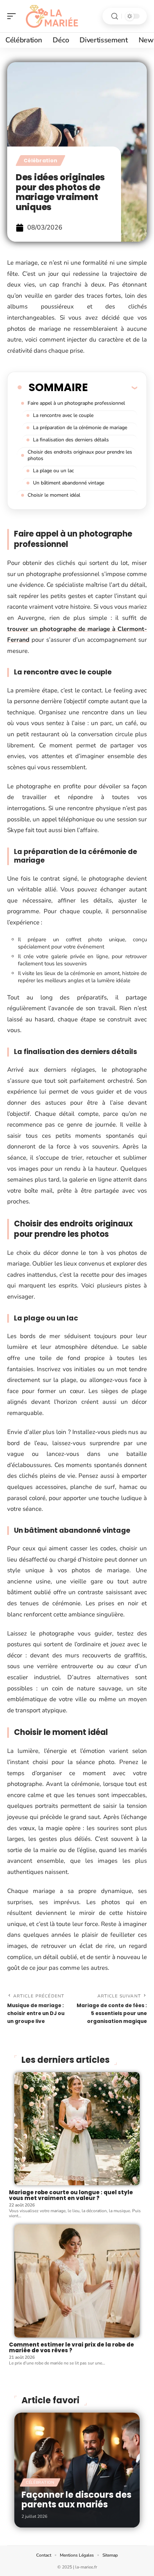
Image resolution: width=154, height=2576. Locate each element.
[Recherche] (115, 16)
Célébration (40, 161)
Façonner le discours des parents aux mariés (76, 2499)
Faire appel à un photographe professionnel (76, 403)
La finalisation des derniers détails (71, 440)
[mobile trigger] (13, 16)
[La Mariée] (52, 16)
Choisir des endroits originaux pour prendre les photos (80, 455)
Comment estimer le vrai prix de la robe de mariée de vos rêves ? (71, 2348)
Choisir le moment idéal (54, 495)
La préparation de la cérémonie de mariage (80, 428)
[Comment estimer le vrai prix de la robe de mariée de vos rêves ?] (77, 2281)
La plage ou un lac (53, 471)
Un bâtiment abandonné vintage (69, 483)
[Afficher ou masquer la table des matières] (112, 387)
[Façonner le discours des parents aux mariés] (77, 2470)
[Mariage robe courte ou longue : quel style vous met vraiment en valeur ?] (77, 2129)
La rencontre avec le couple (63, 415)
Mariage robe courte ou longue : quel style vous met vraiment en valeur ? (71, 2195)
